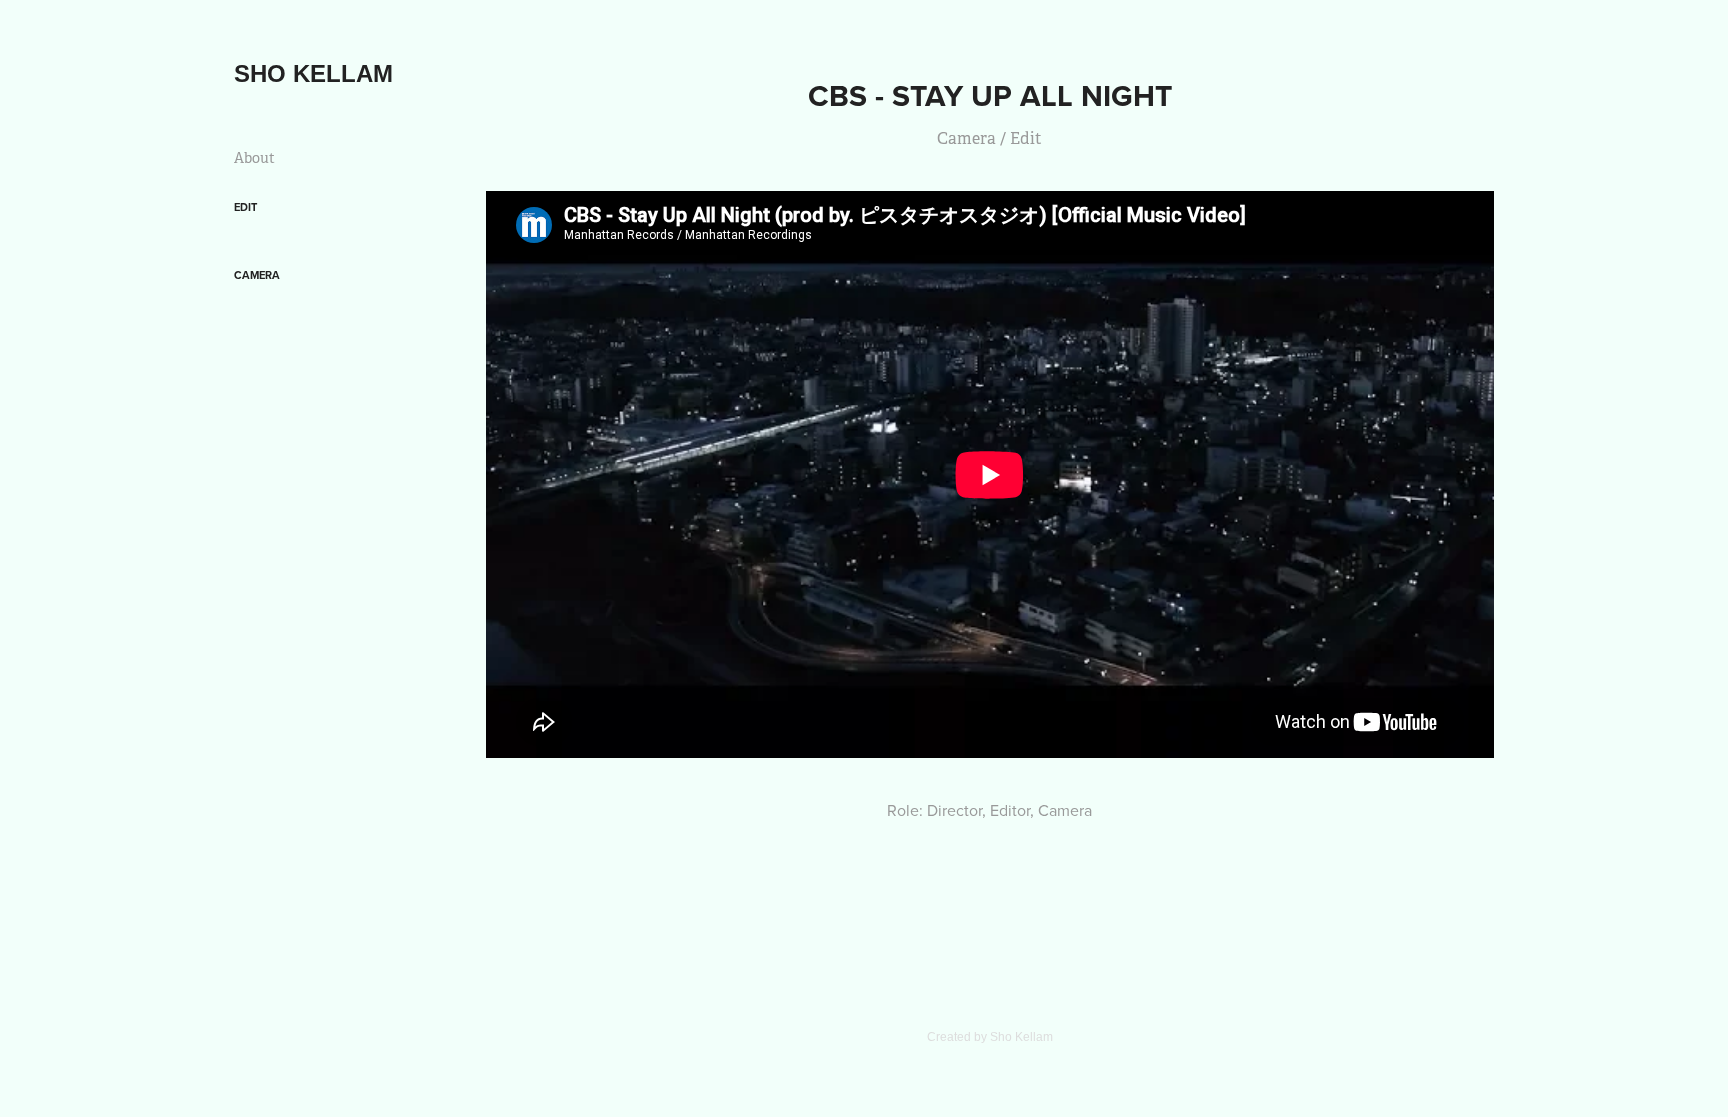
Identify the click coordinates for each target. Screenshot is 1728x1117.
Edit (245, 207)
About (254, 158)
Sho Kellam (1021, 1037)
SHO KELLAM (313, 73)
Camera (257, 275)
